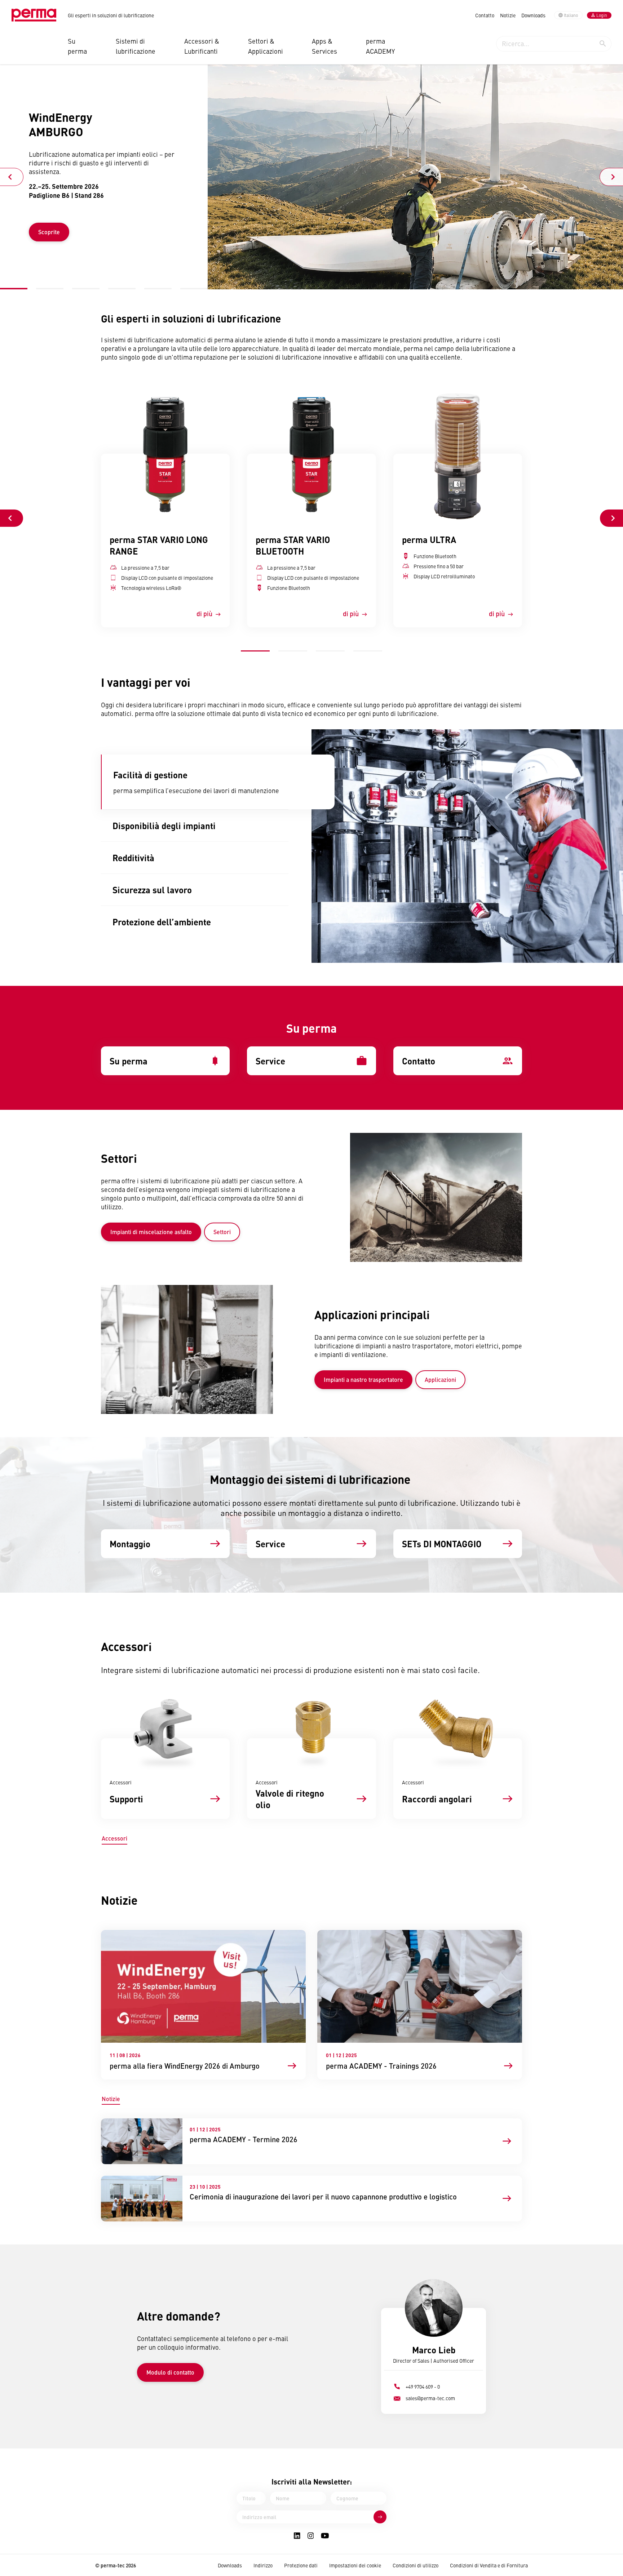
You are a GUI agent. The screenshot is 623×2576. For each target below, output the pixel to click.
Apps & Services (324, 46)
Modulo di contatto (170, 2372)
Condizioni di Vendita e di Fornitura (489, 2565)
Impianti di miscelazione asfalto (151, 1232)
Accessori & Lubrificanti (202, 46)
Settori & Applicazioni (266, 46)
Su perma (77, 46)
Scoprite (49, 232)
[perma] (34, 15)
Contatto (485, 15)
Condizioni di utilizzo (416, 2565)
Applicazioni (440, 1380)
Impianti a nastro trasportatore (363, 1380)
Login (602, 15)
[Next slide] (611, 177)
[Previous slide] (12, 177)
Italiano (571, 15)
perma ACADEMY (380, 46)
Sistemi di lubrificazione (136, 46)
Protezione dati (301, 2565)
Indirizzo (263, 2565)
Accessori (114, 1838)
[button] (14, 288)
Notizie (508, 15)
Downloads (533, 15)
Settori (222, 1232)
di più (204, 613)
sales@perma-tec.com (430, 2398)
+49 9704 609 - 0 (423, 2386)
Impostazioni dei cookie (355, 2565)
